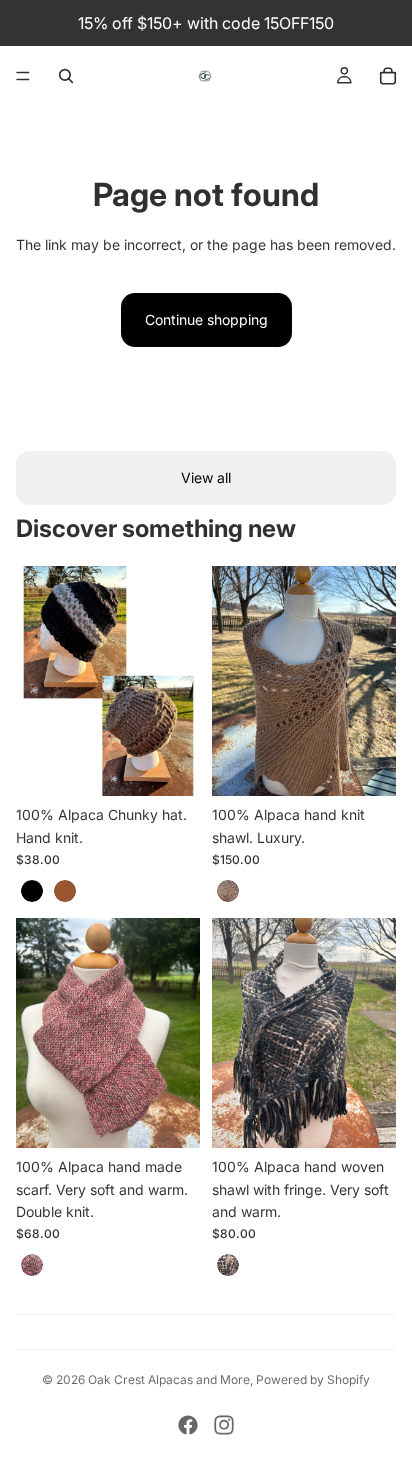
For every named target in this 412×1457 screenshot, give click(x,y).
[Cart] (388, 76)
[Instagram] (224, 1425)
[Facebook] (188, 1425)
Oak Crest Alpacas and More (169, 1379)
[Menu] (23, 76)
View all (206, 477)
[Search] (66, 76)
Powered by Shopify (313, 1379)
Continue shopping (206, 319)
